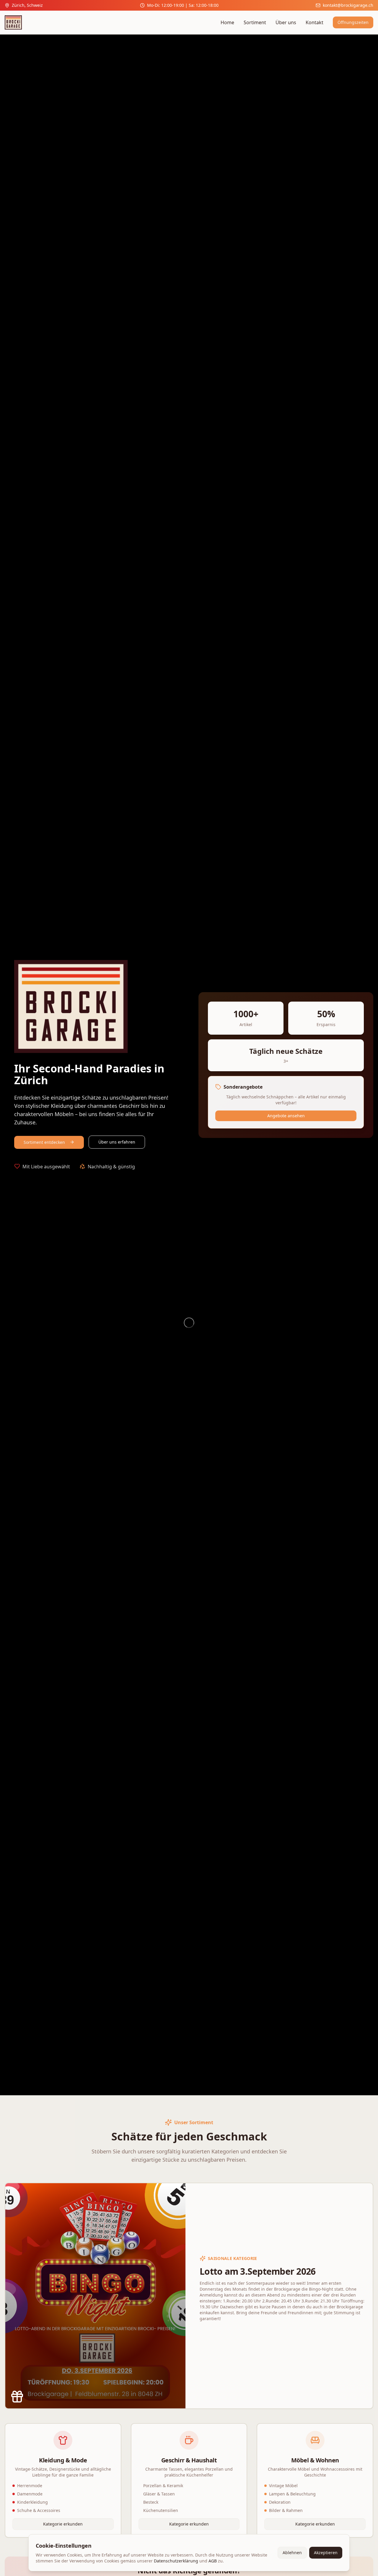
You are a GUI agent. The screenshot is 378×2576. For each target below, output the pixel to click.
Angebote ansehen (286, 1116)
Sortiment (255, 22)
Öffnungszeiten (353, 22)
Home (227, 22)
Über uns (286, 22)
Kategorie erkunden (63, 2524)
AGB (213, 2561)
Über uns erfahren (117, 1142)
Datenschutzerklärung (176, 2561)
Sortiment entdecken (44, 1142)
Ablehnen (292, 2553)
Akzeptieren (326, 2553)
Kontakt (315, 22)
